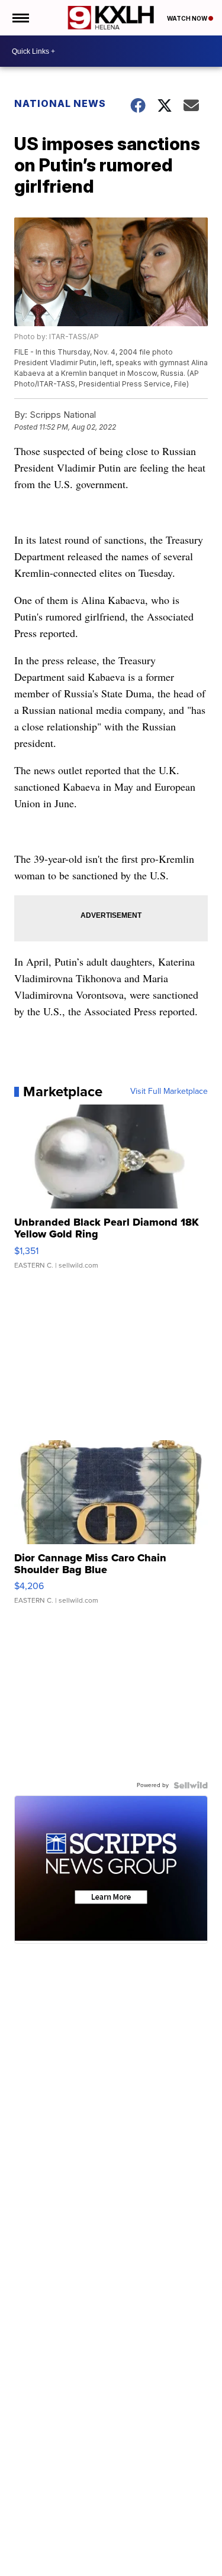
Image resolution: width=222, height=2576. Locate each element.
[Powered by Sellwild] (191, 1785)
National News (60, 103)
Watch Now (188, 18)
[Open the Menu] (20, 18)
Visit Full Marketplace (169, 1092)
